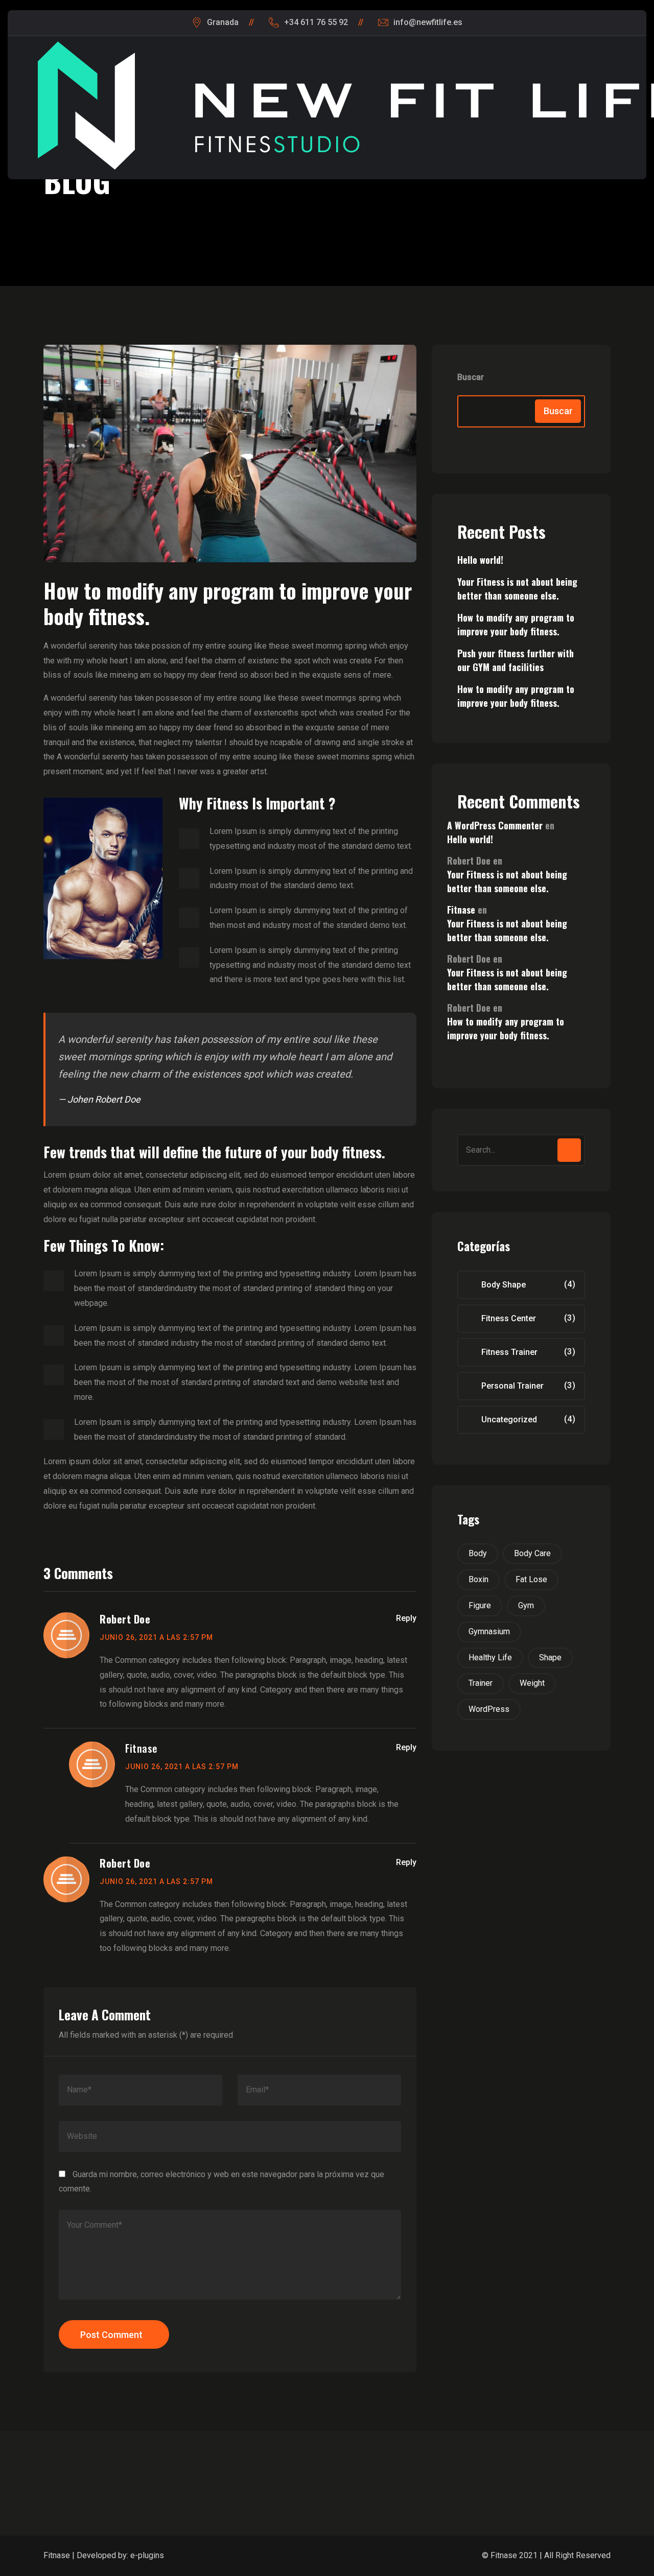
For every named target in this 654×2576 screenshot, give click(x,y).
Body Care (532, 1553)
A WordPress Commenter (495, 825)
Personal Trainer (512, 1386)
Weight (532, 1683)
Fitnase (142, 1748)
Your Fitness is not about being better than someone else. (517, 589)
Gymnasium (489, 1631)
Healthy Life (490, 1657)
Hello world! (480, 560)
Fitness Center (509, 1318)
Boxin (478, 1579)
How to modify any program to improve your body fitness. (516, 624)
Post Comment (111, 2335)
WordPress (489, 1709)
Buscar (471, 377)
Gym (526, 1605)
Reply (406, 1618)
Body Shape (504, 1285)
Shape (550, 1657)
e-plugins (147, 2555)
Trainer (481, 1683)
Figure (480, 1605)
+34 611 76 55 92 (316, 22)
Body (478, 1553)
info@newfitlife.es (428, 22)
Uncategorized (509, 1420)
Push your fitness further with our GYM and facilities (516, 660)
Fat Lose (531, 1579)
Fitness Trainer (509, 1352)
